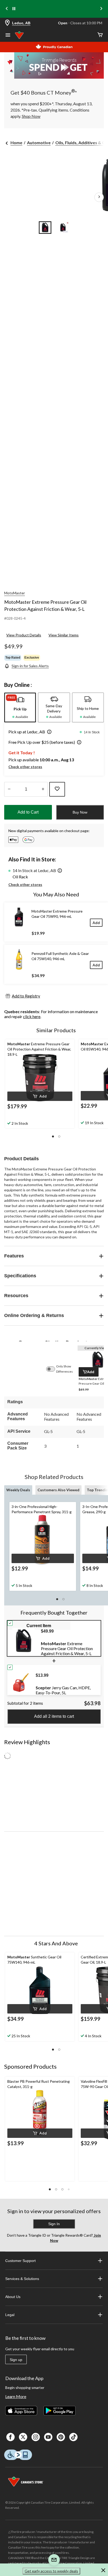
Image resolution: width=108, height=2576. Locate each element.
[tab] (20, 707)
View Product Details (24, 635)
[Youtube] (48, 2437)
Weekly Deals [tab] (18, 1490)
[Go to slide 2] (63, 228)
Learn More (16, 2396)
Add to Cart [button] (28, 812)
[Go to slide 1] (45, 228)
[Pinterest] (61, 2437)
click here (32, 1016)
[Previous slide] (7, 9)
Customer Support (20, 2261)
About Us (13, 2297)
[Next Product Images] (99, 197)
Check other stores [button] (25, 767)
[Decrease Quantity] (9, 789)
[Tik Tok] (73, 2437)
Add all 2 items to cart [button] (54, 1716)
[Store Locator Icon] (7, 23)
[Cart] (100, 35)
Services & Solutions (22, 2279)
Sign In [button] (54, 2224)
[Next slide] (101, 9)
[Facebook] (10, 2437)
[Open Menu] (8, 36)
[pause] (14, 9)
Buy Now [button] (80, 812)
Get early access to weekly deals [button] (51, 2571)
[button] (48, 732)
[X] (23, 2437)
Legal (10, 2315)
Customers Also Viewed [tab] (58, 1490)
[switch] (53, 1369)
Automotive (39, 143)
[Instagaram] (36, 2437)
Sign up (16, 2360)
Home (16, 143)
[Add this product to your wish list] (57, 789)
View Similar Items (64, 635)
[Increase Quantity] (43, 789)
